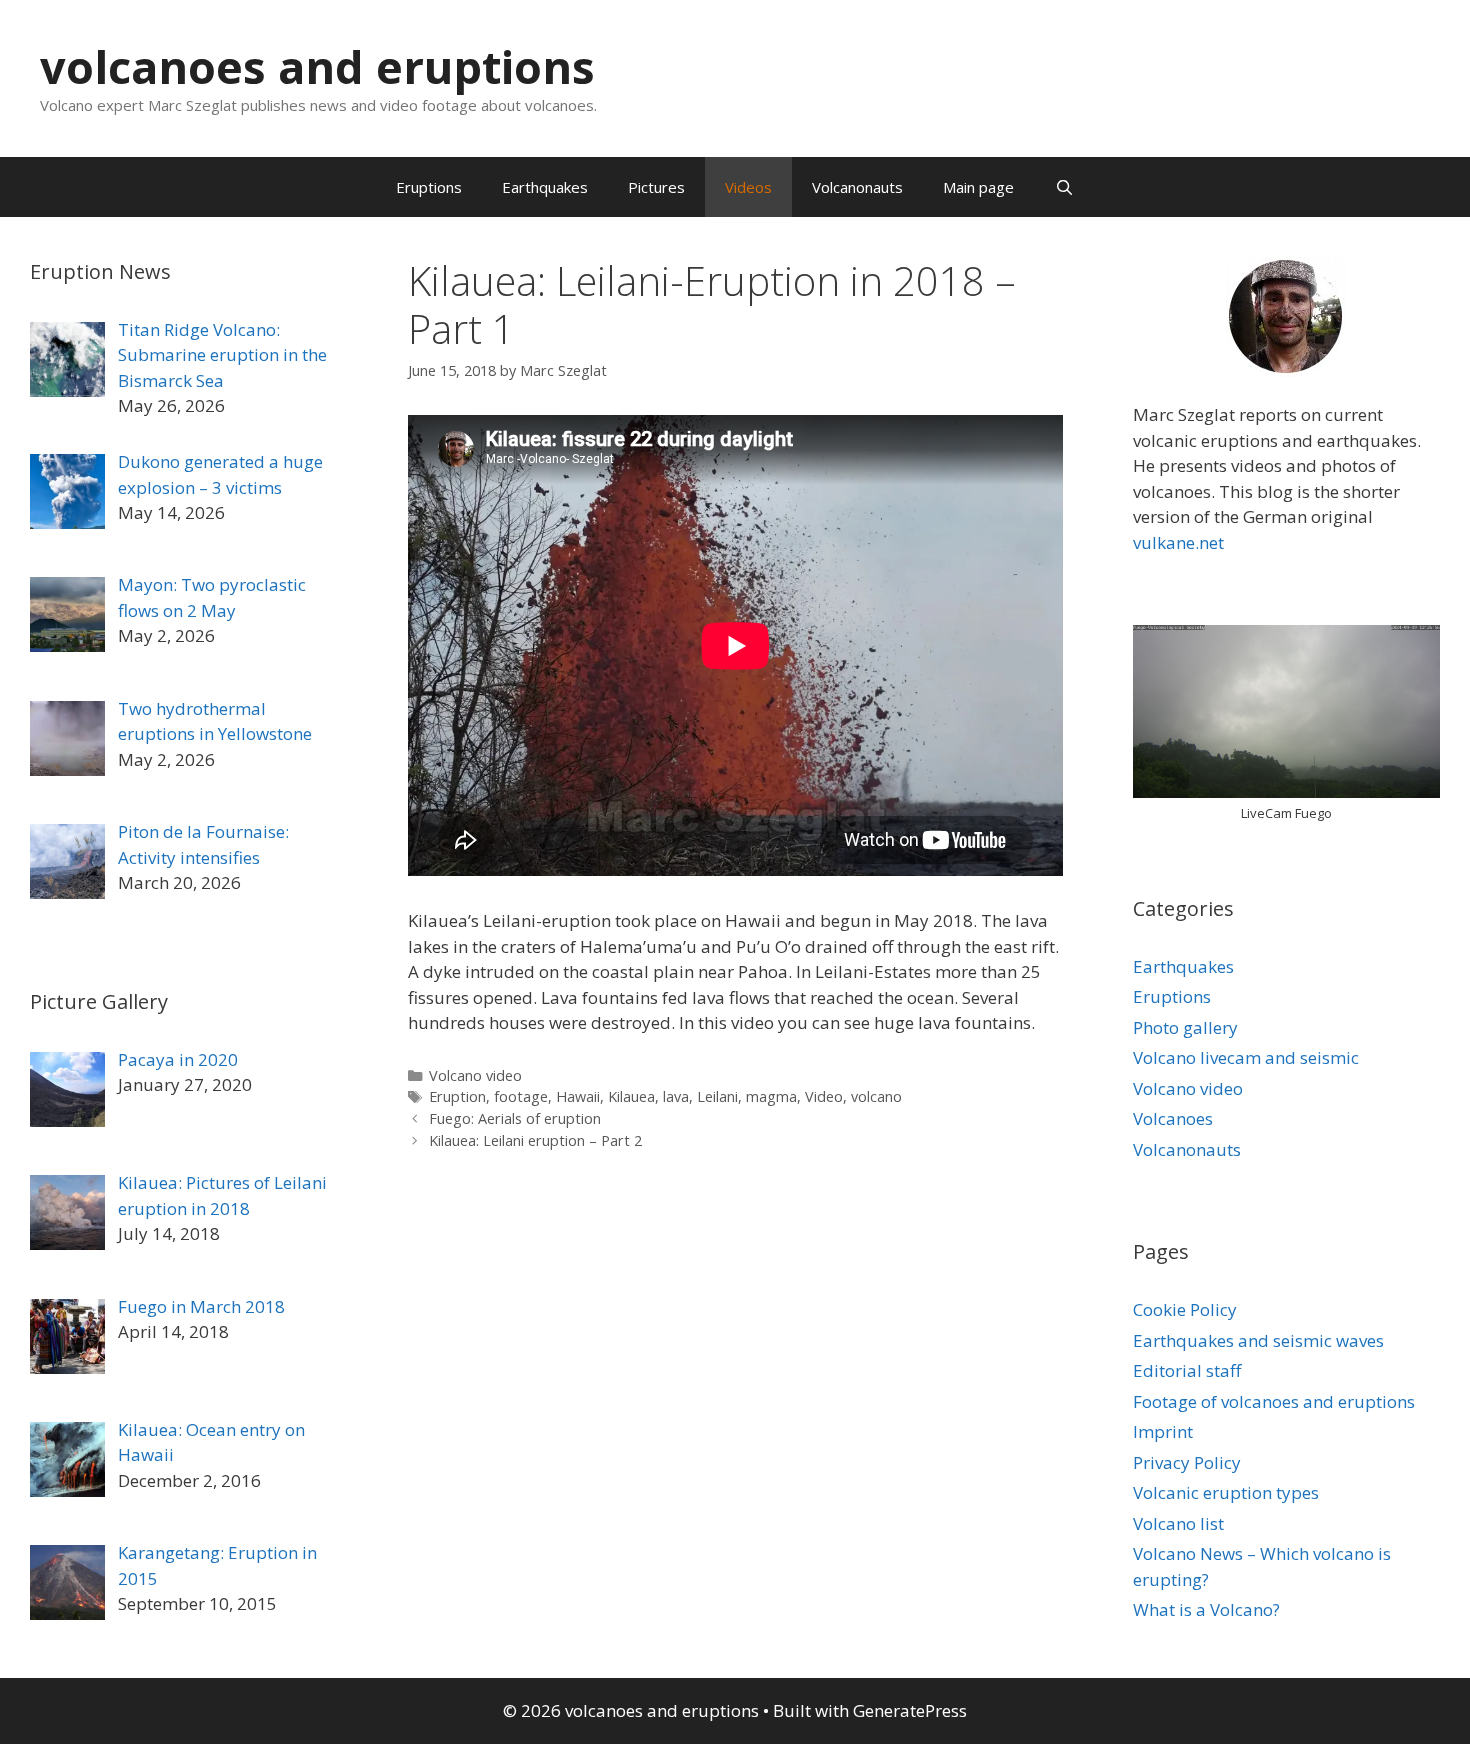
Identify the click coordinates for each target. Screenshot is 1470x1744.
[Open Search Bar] (1063, 187)
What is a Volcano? (1206, 1609)
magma (771, 1096)
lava (676, 1096)
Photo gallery (1185, 1027)
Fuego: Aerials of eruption (515, 1118)
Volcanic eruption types (1226, 1492)
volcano (876, 1096)
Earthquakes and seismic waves (1258, 1340)
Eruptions (429, 187)
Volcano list (1178, 1523)
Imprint (1163, 1431)
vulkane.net (1178, 542)
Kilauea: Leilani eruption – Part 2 (535, 1140)
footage (521, 1096)
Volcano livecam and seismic (1246, 1057)
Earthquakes (545, 187)
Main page (978, 187)
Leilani (717, 1096)
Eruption (457, 1096)
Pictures (656, 187)
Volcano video (475, 1075)
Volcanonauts (857, 187)
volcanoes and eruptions (317, 66)
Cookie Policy (1185, 1309)
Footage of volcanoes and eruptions (1274, 1401)
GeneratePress (910, 1710)
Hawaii (578, 1096)
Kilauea (631, 1096)
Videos (748, 187)
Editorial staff (1187, 1370)
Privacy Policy (1187, 1462)
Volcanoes (1173, 1118)
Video (824, 1096)
